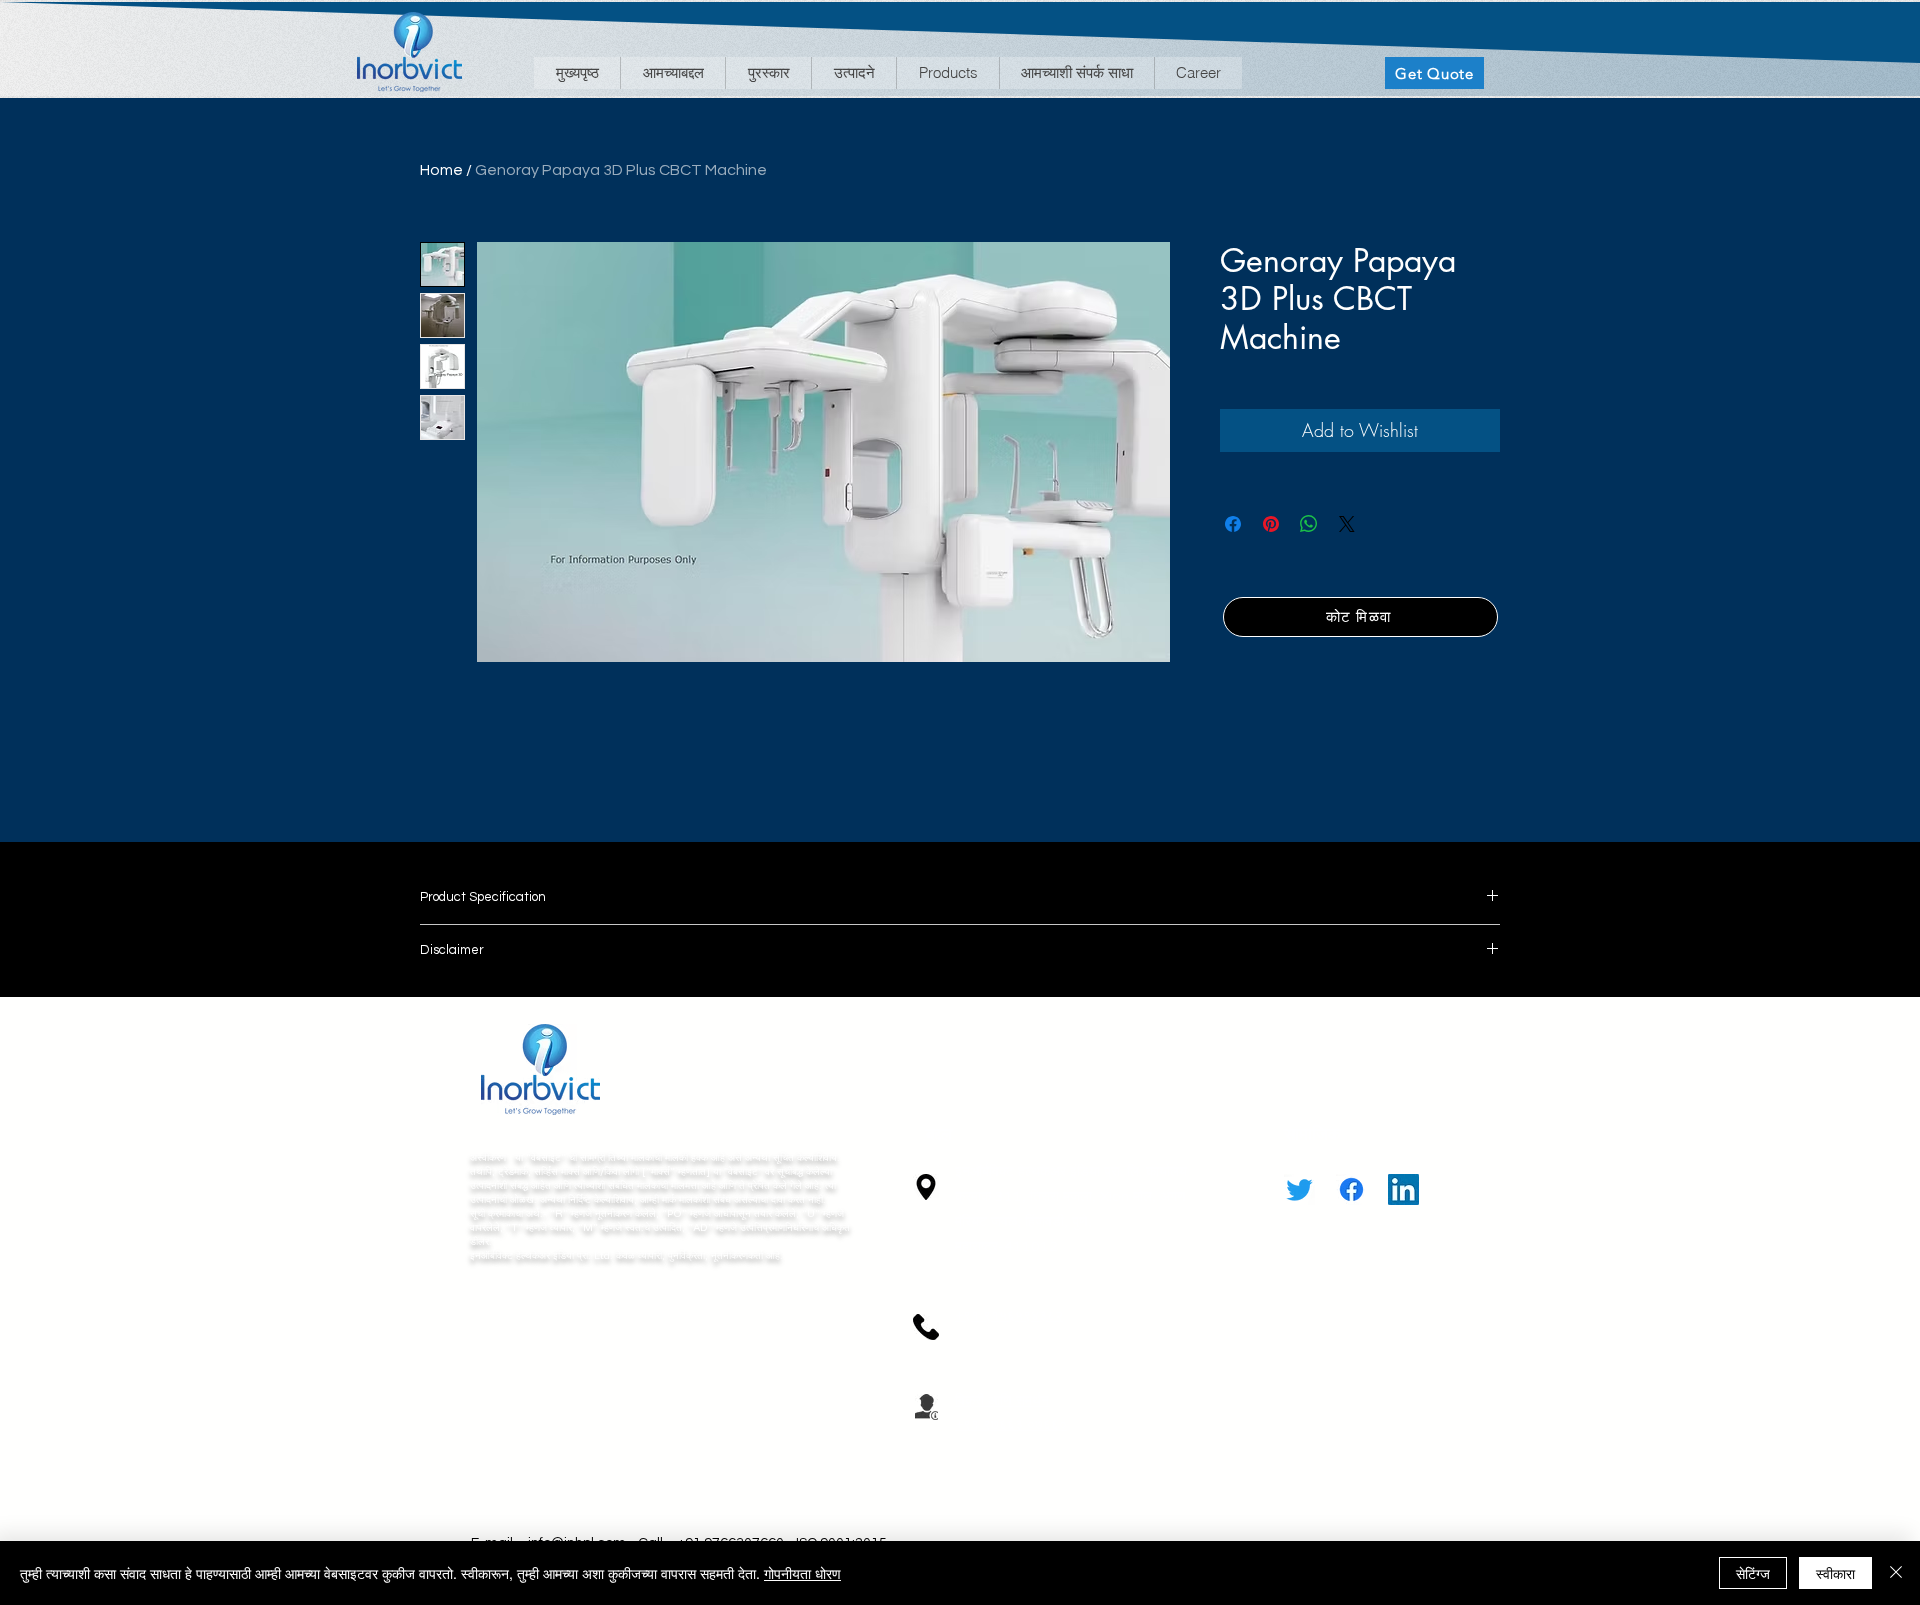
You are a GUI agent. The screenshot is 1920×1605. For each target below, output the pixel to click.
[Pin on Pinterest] (1271, 524)
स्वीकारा (1835, 1573)
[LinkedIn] (1403, 1189)
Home (441, 170)
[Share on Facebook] (1233, 524)
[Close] (1896, 1573)
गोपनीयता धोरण (802, 1573)
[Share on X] (1347, 524)
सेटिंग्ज (1753, 1573)
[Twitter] (1299, 1189)
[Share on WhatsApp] (1309, 524)
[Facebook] (1351, 1189)
